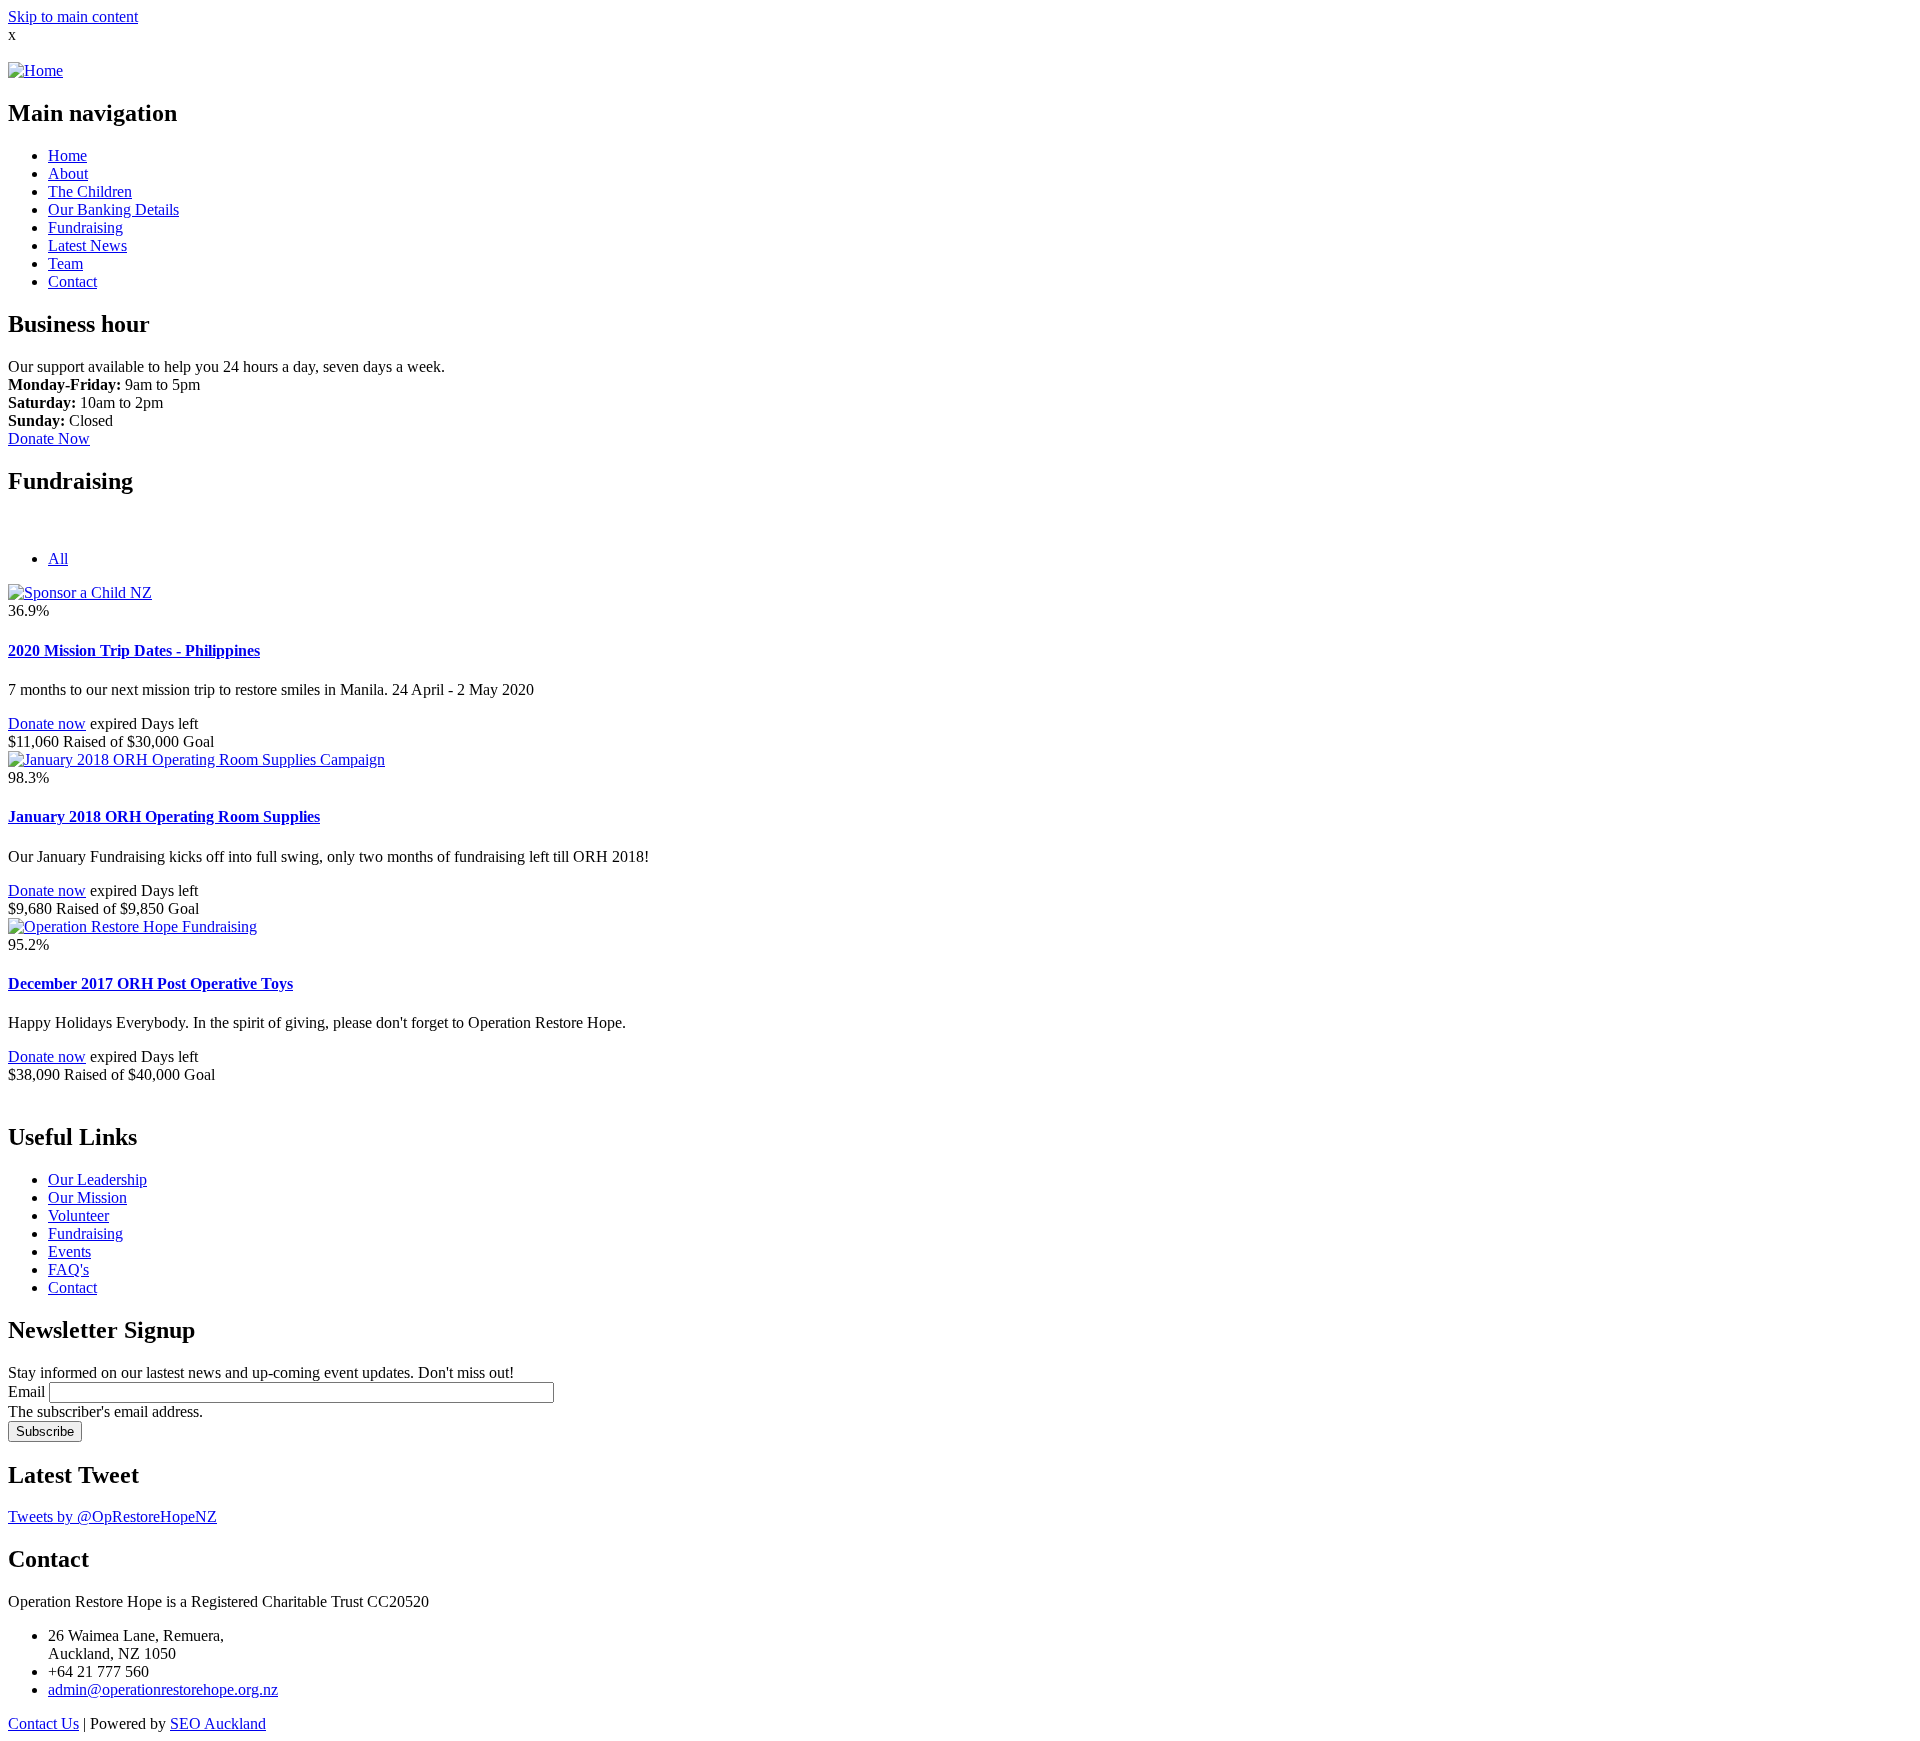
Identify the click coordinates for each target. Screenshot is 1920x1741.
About (68, 173)
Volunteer (78, 1215)
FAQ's (68, 1269)
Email (26, 1391)
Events (69, 1251)
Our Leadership (97, 1179)
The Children (90, 191)
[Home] (35, 70)
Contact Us (43, 1723)
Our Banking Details (113, 209)
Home (67, 155)
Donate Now (49, 438)
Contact (72, 281)
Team (65, 263)
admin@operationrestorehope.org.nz (163, 1689)
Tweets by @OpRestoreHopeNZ (112, 1516)
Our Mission (87, 1197)
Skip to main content (73, 16)
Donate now (47, 723)
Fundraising (85, 227)
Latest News (87, 245)
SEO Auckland (218, 1723)
